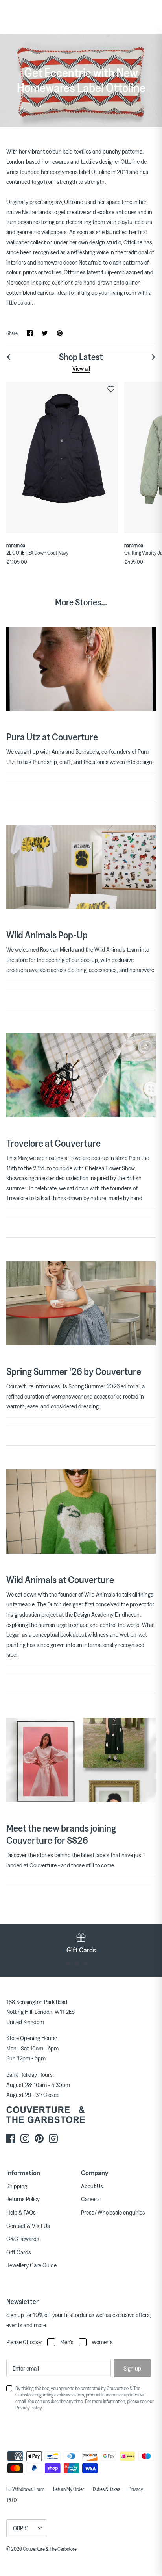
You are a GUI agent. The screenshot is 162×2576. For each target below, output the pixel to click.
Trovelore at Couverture (53, 1143)
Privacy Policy (29, 2408)
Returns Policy (23, 2199)
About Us (92, 2186)
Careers (90, 2199)
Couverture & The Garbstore (50, 2549)
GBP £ (20, 2528)
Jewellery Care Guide (31, 2265)
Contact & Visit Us (28, 2226)
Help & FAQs (21, 2212)
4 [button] (93, 1964)
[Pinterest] (39, 2138)
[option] (81, 1943)
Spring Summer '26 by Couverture (74, 1371)
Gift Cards (19, 2252)
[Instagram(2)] (53, 2138)
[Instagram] (25, 2138)
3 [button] (85, 1964)
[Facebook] (11, 2138)
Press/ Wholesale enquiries (113, 2212)
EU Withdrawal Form (25, 2489)
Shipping (17, 2186)
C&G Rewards (23, 2239)
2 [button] (77, 1964)
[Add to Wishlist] (111, 389)
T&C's (12, 2500)
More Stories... (81, 602)
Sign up (132, 2368)
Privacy (136, 2489)
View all (81, 368)
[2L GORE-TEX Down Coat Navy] (62, 457)
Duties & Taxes (106, 2489)
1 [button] (69, 1964)
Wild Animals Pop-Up (47, 935)
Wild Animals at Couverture (60, 1579)
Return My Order (69, 2489)
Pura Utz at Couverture (52, 737)
